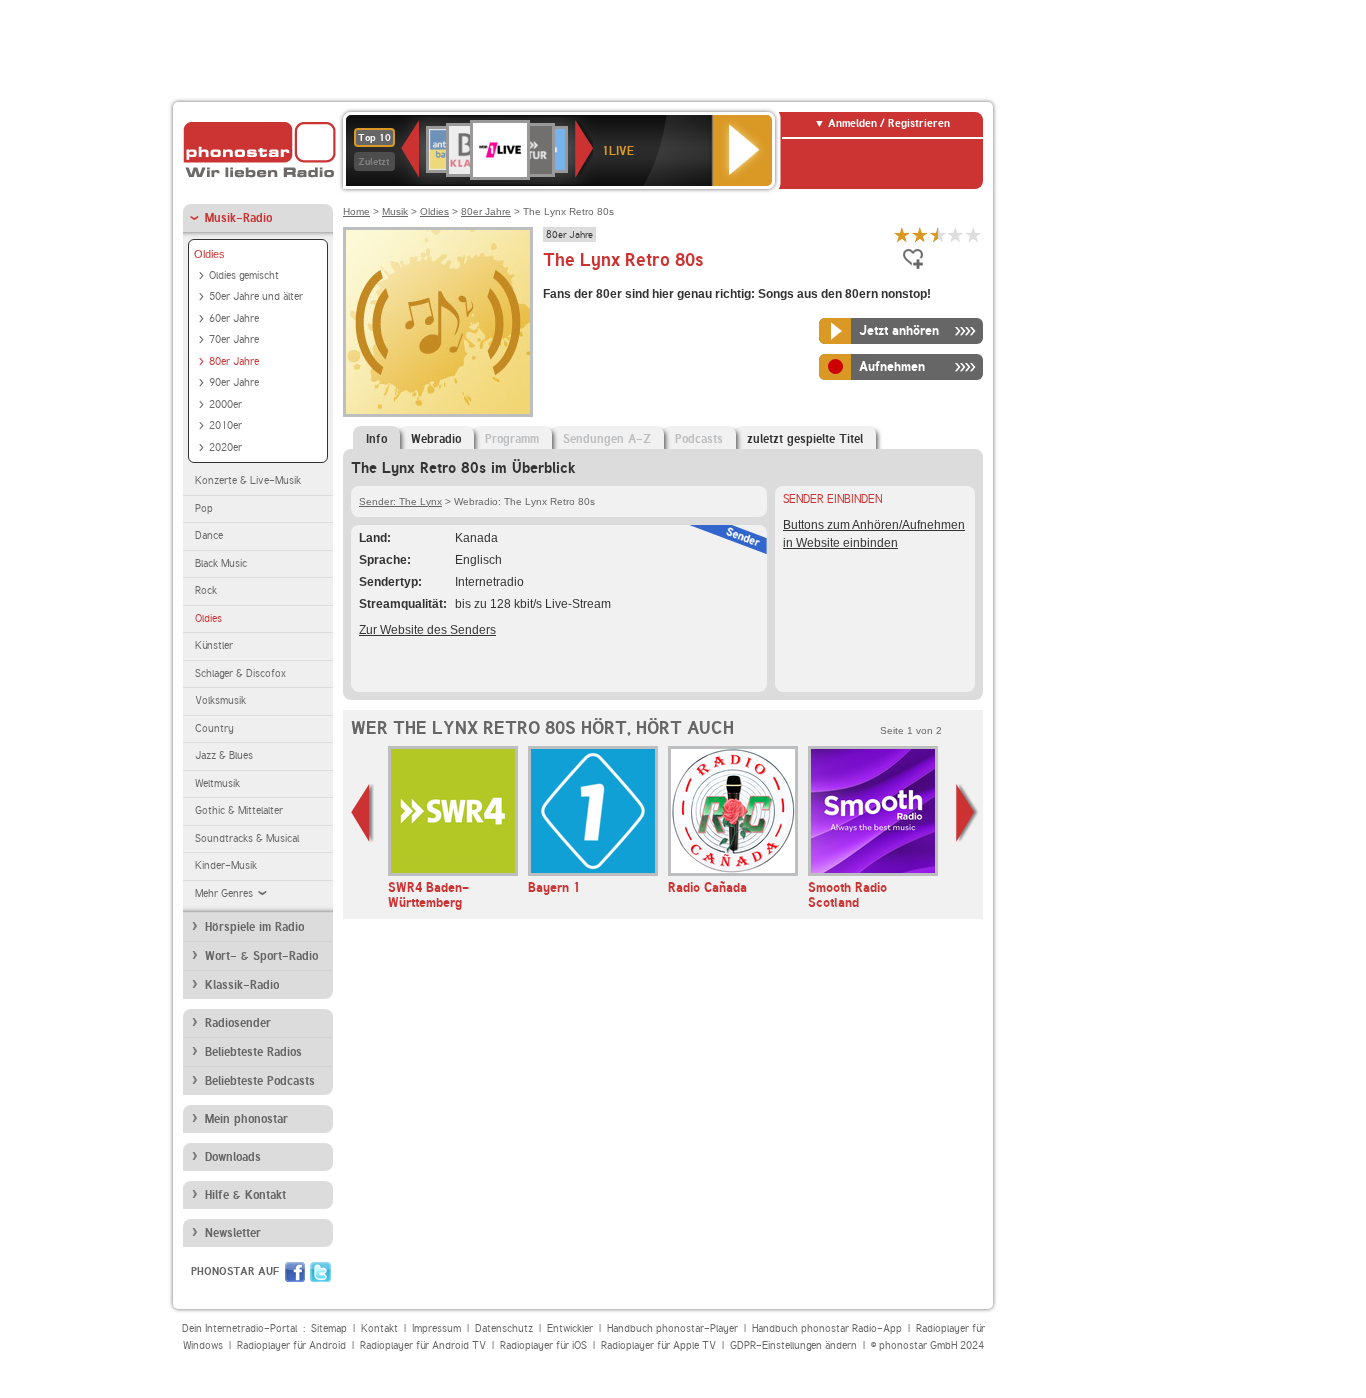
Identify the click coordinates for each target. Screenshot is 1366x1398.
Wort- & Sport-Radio (261, 956)
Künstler (214, 645)
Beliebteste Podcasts (260, 1081)
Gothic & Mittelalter (239, 810)
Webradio (436, 439)
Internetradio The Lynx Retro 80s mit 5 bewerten (974, 234)
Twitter (320, 1272)
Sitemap (329, 1328)
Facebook (295, 1272)
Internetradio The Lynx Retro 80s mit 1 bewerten (902, 234)
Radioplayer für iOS (543, 1345)
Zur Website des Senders (427, 630)
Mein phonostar (246, 1119)
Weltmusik (217, 783)
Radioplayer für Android (291, 1345)
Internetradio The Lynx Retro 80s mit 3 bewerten (938, 234)
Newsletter (233, 1233)
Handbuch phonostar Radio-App (827, 1328)
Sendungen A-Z (607, 439)
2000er (225, 404)
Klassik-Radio (242, 985)
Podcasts (699, 439)
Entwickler (570, 1328)
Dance (209, 535)
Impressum (436, 1328)
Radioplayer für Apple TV (658, 1345)
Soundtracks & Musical (247, 838)
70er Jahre (234, 339)
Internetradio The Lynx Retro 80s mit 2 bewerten (920, 234)
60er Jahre (234, 318)
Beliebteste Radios (253, 1052)
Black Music (221, 563)
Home (356, 211)
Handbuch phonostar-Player (672, 1328)
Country (214, 728)
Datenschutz (504, 1328)
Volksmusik (220, 700)
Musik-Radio (238, 218)
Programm (512, 439)
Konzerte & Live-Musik (248, 480)
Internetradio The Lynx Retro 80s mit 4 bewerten (956, 234)
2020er (225, 447)
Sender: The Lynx (400, 501)
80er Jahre (234, 361)
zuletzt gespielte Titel (805, 439)
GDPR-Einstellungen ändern (793, 1345)
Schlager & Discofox (240, 673)
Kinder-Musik (226, 865)
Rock (206, 590)
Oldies (209, 254)
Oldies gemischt (244, 275)
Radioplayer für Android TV (423, 1345)
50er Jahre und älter (256, 296)
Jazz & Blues (224, 755)
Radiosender (238, 1023)
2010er (225, 425)
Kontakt (379, 1328)
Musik (395, 211)
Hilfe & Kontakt (245, 1195)
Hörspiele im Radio (254, 927)
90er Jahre (234, 382)
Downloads (233, 1157)
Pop (204, 508)
